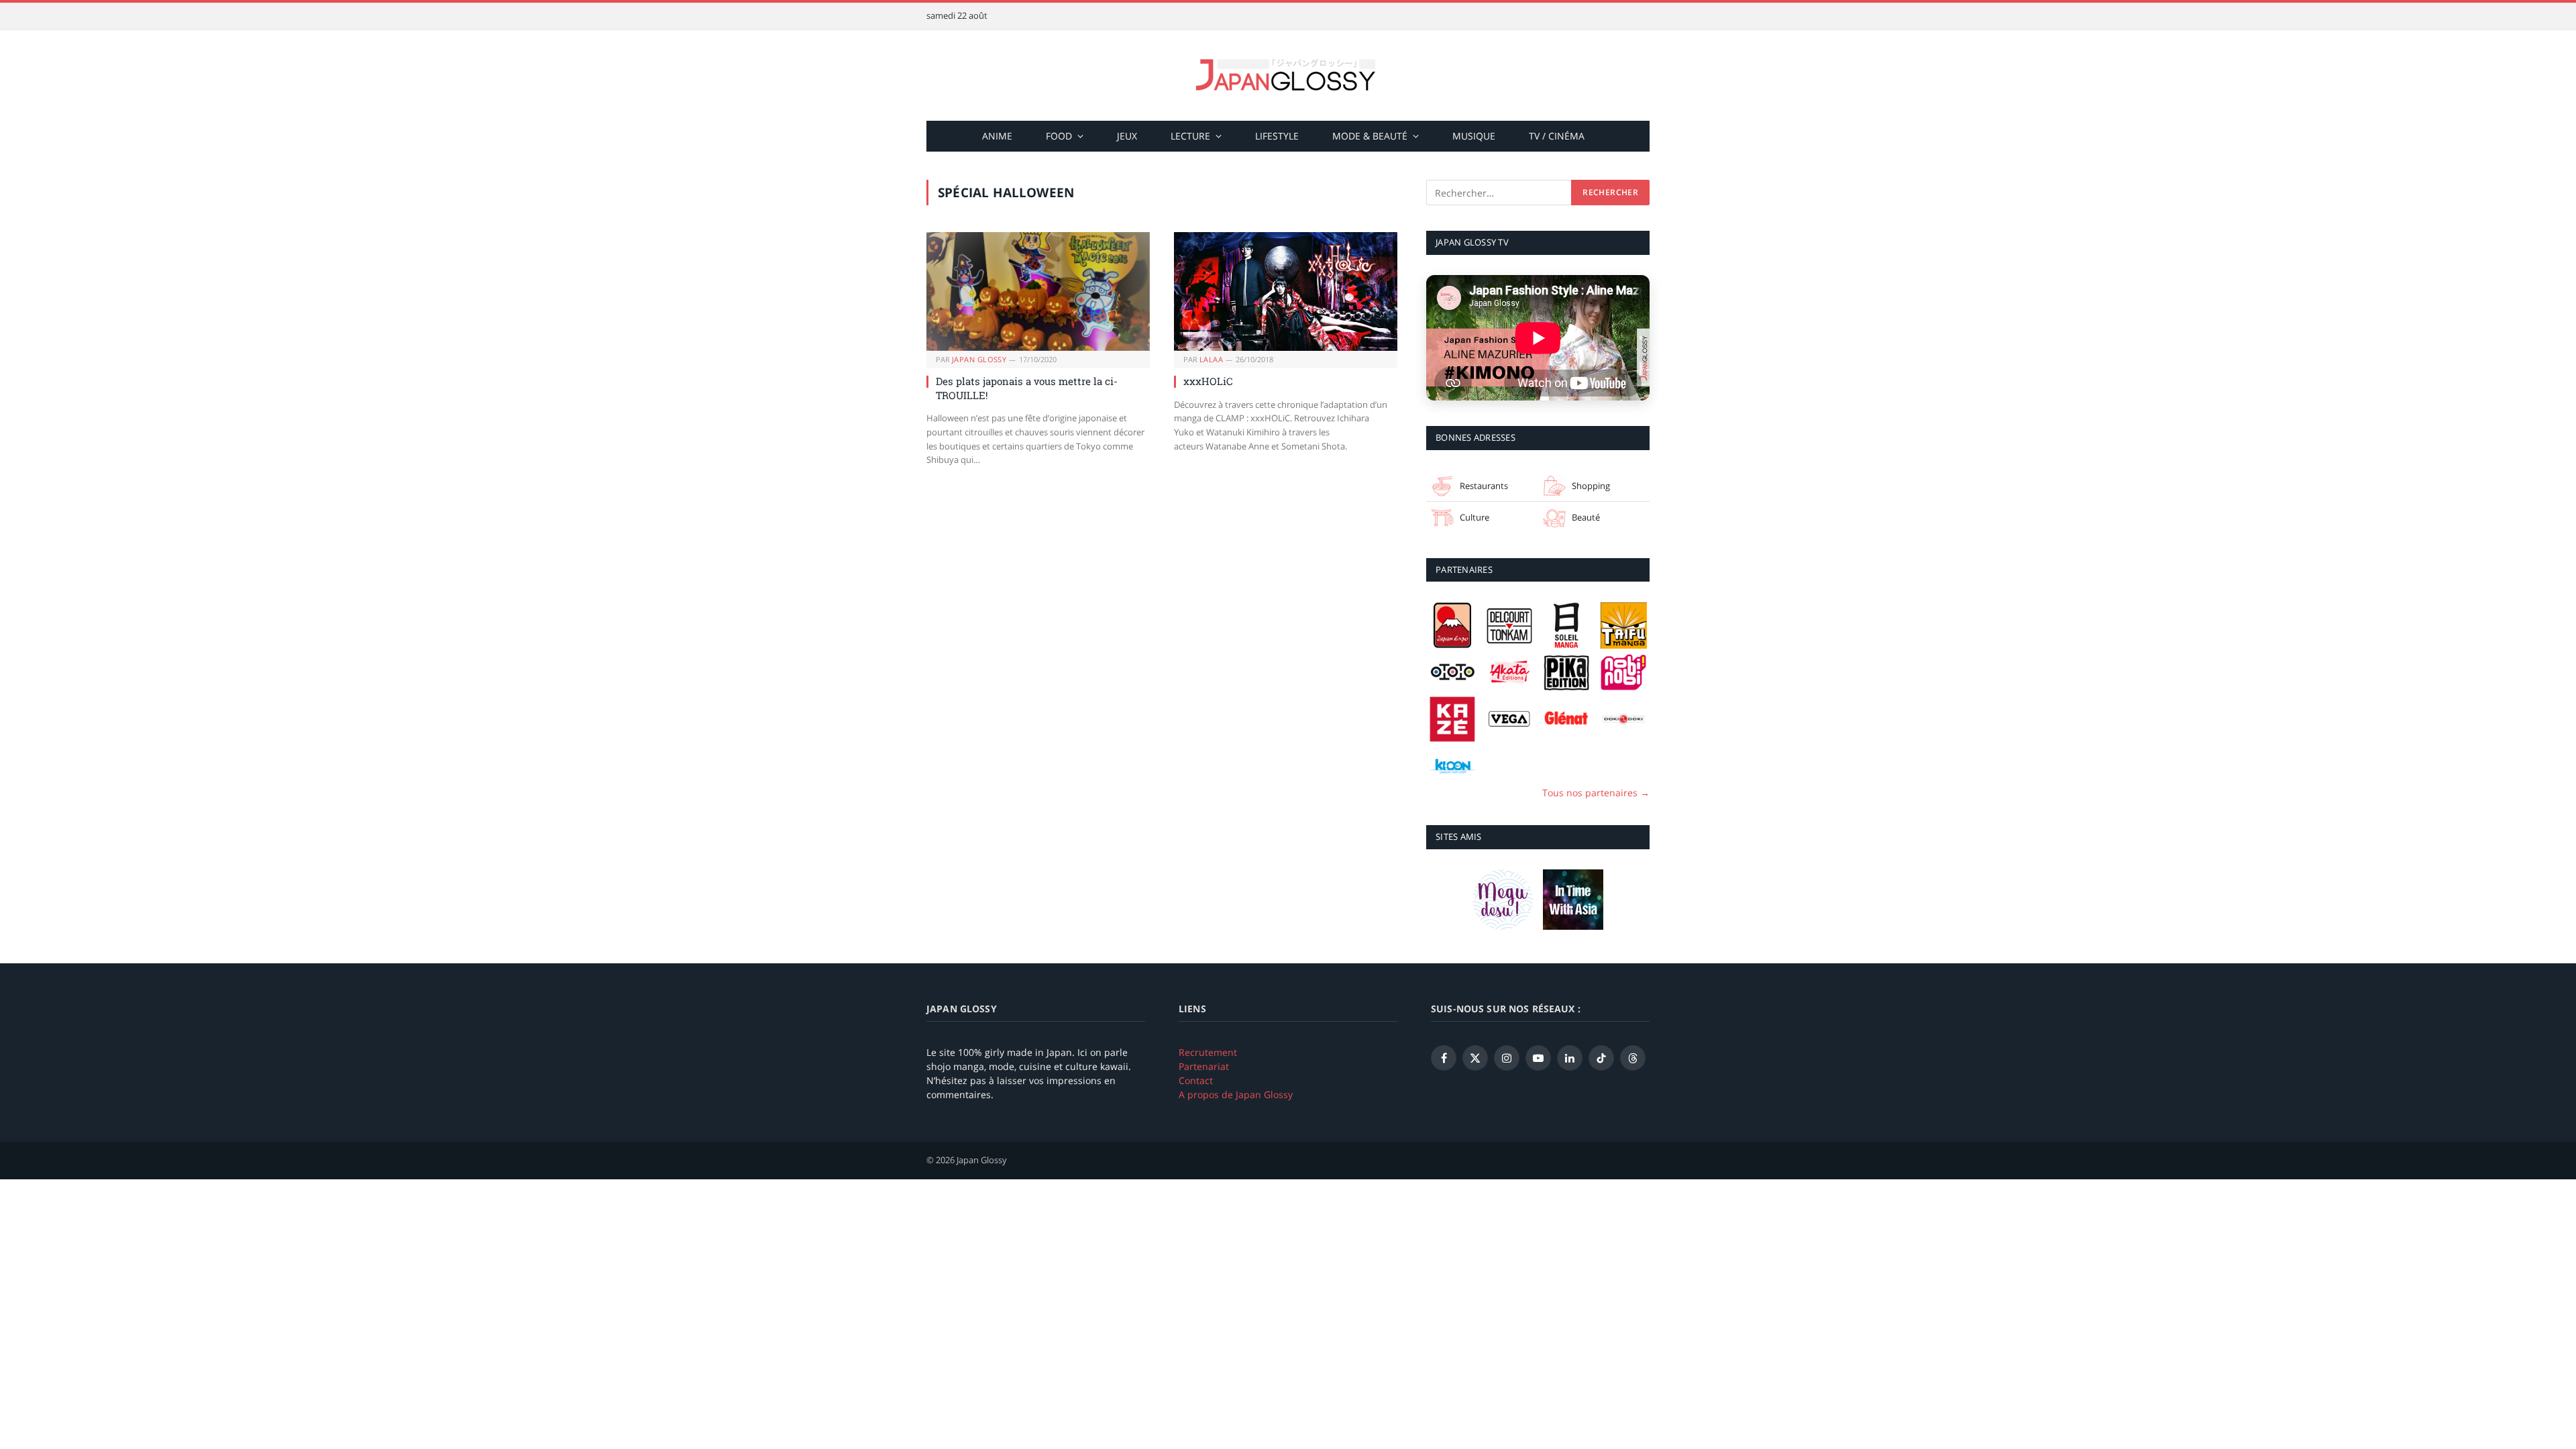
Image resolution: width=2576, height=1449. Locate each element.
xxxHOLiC (1208, 381)
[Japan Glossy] (1288, 75)
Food (1059, 136)
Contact (1196, 1080)
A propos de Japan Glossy (1236, 1094)
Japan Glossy (979, 359)
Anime (997, 136)
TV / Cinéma (1557, 136)
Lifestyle (1277, 136)
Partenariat (1204, 1066)
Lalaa (1211, 359)
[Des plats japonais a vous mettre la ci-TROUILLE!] (1038, 291)
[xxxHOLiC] (1286, 291)
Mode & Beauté (1370, 136)
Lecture (1190, 136)
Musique (1474, 136)
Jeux (1127, 136)
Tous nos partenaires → (1596, 793)
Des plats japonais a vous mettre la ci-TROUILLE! (1027, 388)
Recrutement (1208, 1052)
